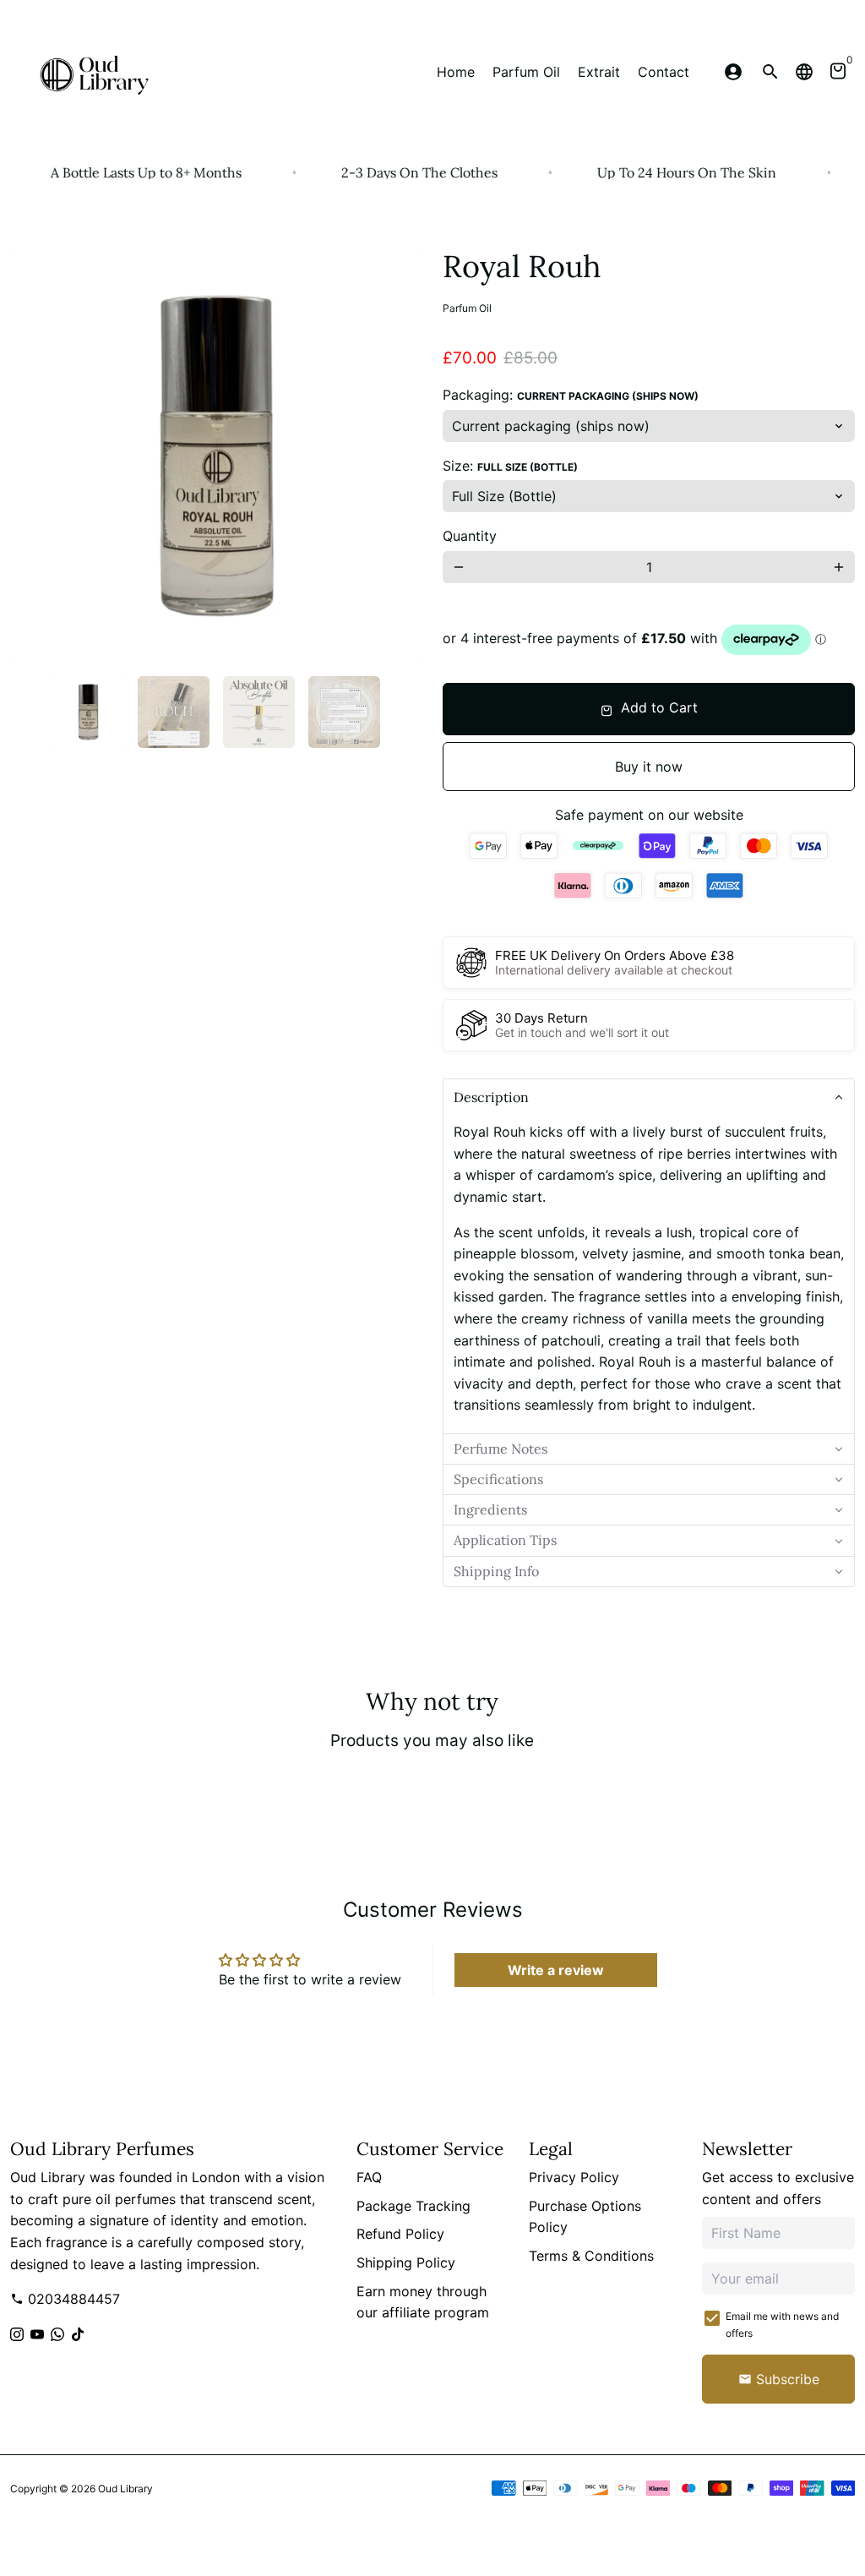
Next (400, 456)
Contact (664, 72)
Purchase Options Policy (585, 2217)
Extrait (599, 72)
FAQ (369, 2177)
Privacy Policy (574, 2177)
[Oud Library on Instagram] (17, 2334)
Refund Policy (400, 2234)
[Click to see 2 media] (174, 712)
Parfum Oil (526, 72)
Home (456, 72)
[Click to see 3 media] (259, 712)
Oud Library (125, 2489)
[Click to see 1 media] (88, 712)
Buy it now (649, 767)
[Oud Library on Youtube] (37, 2334)
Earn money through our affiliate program (423, 2302)
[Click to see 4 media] (344, 712)
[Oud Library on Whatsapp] (57, 2334)
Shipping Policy (406, 2262)
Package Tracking (413, 2206)
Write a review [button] (556, 1970)
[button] (649, 1097)
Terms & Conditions (591, 2256)
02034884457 (65, 2299)
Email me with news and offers (782, 2324)
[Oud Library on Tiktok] (78, 2334)
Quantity (470, 536)
